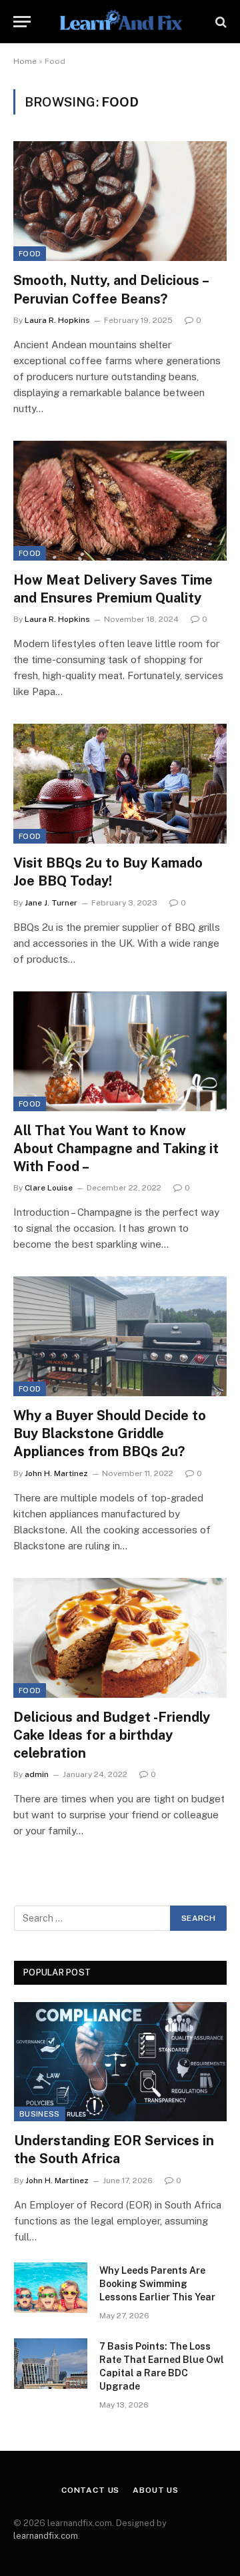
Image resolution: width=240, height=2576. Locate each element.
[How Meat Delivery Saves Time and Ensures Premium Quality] (120, 501)
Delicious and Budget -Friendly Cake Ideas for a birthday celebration (112, 1735)
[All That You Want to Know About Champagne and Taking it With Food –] (120, 1051)
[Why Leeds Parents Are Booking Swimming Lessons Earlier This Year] (51, 2288)
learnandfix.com (46, 2536)
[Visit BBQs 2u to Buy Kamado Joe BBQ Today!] (120, 784)
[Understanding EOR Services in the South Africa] (120, 2062)
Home (25, 61)
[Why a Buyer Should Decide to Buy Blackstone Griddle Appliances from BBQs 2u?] (120, 1336)
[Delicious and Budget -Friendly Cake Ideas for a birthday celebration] (120, 1638)
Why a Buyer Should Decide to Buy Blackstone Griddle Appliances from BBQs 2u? (110, 1433)
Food (30, 254)
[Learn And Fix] (120, 22)
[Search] (220, 22)
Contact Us (90, 2490)
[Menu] (22, 22)
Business (40, 2114)
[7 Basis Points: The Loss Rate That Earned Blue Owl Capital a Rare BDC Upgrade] (51, 2364)
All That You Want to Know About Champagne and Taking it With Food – (116, 1149)
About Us (156, 2490)
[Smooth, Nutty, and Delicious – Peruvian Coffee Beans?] (120, 201)
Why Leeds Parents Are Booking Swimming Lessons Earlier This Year (157, 2284)
